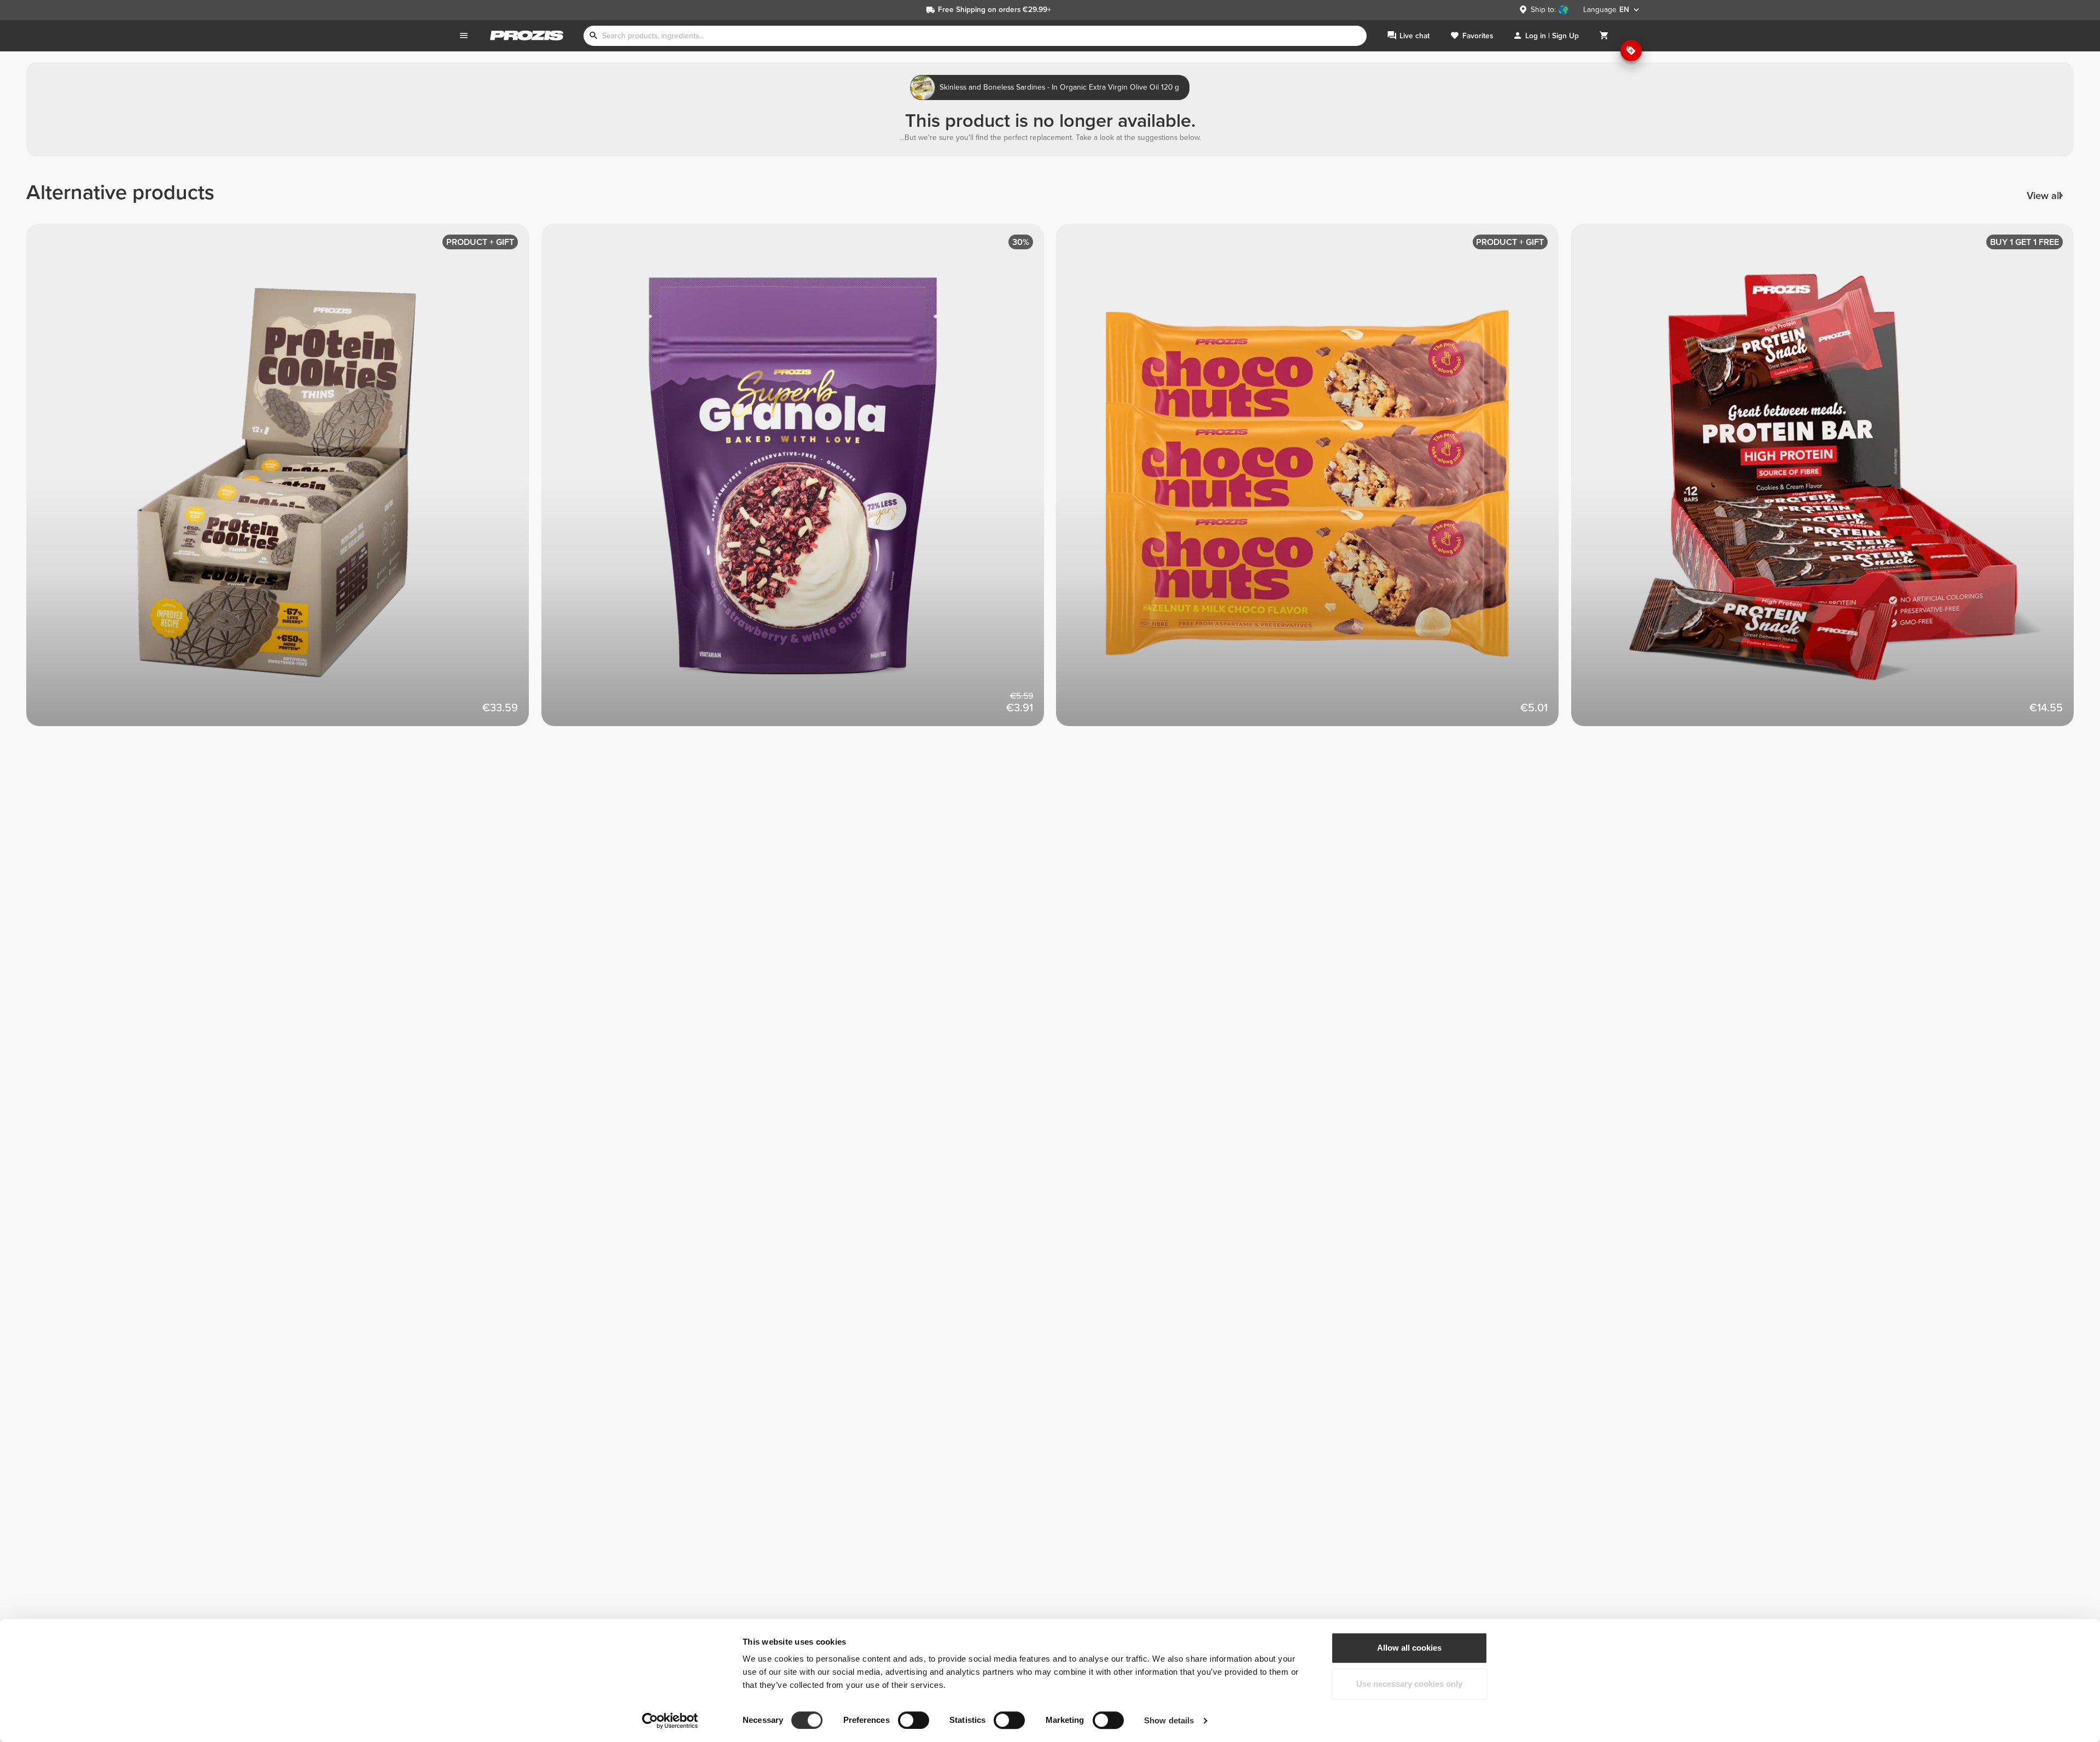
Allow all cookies (1409, 1648)
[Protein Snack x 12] (1829, 481)
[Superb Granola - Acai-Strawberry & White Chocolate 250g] (799, 481)
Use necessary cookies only (1409, 1684)
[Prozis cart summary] (1604, 36)
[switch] (914, 1720)
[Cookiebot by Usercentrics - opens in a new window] (670, 1721)
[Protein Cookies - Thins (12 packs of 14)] (284, 481)
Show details (1169, 1720)
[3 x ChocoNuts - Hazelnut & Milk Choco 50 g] (1314, 481)
